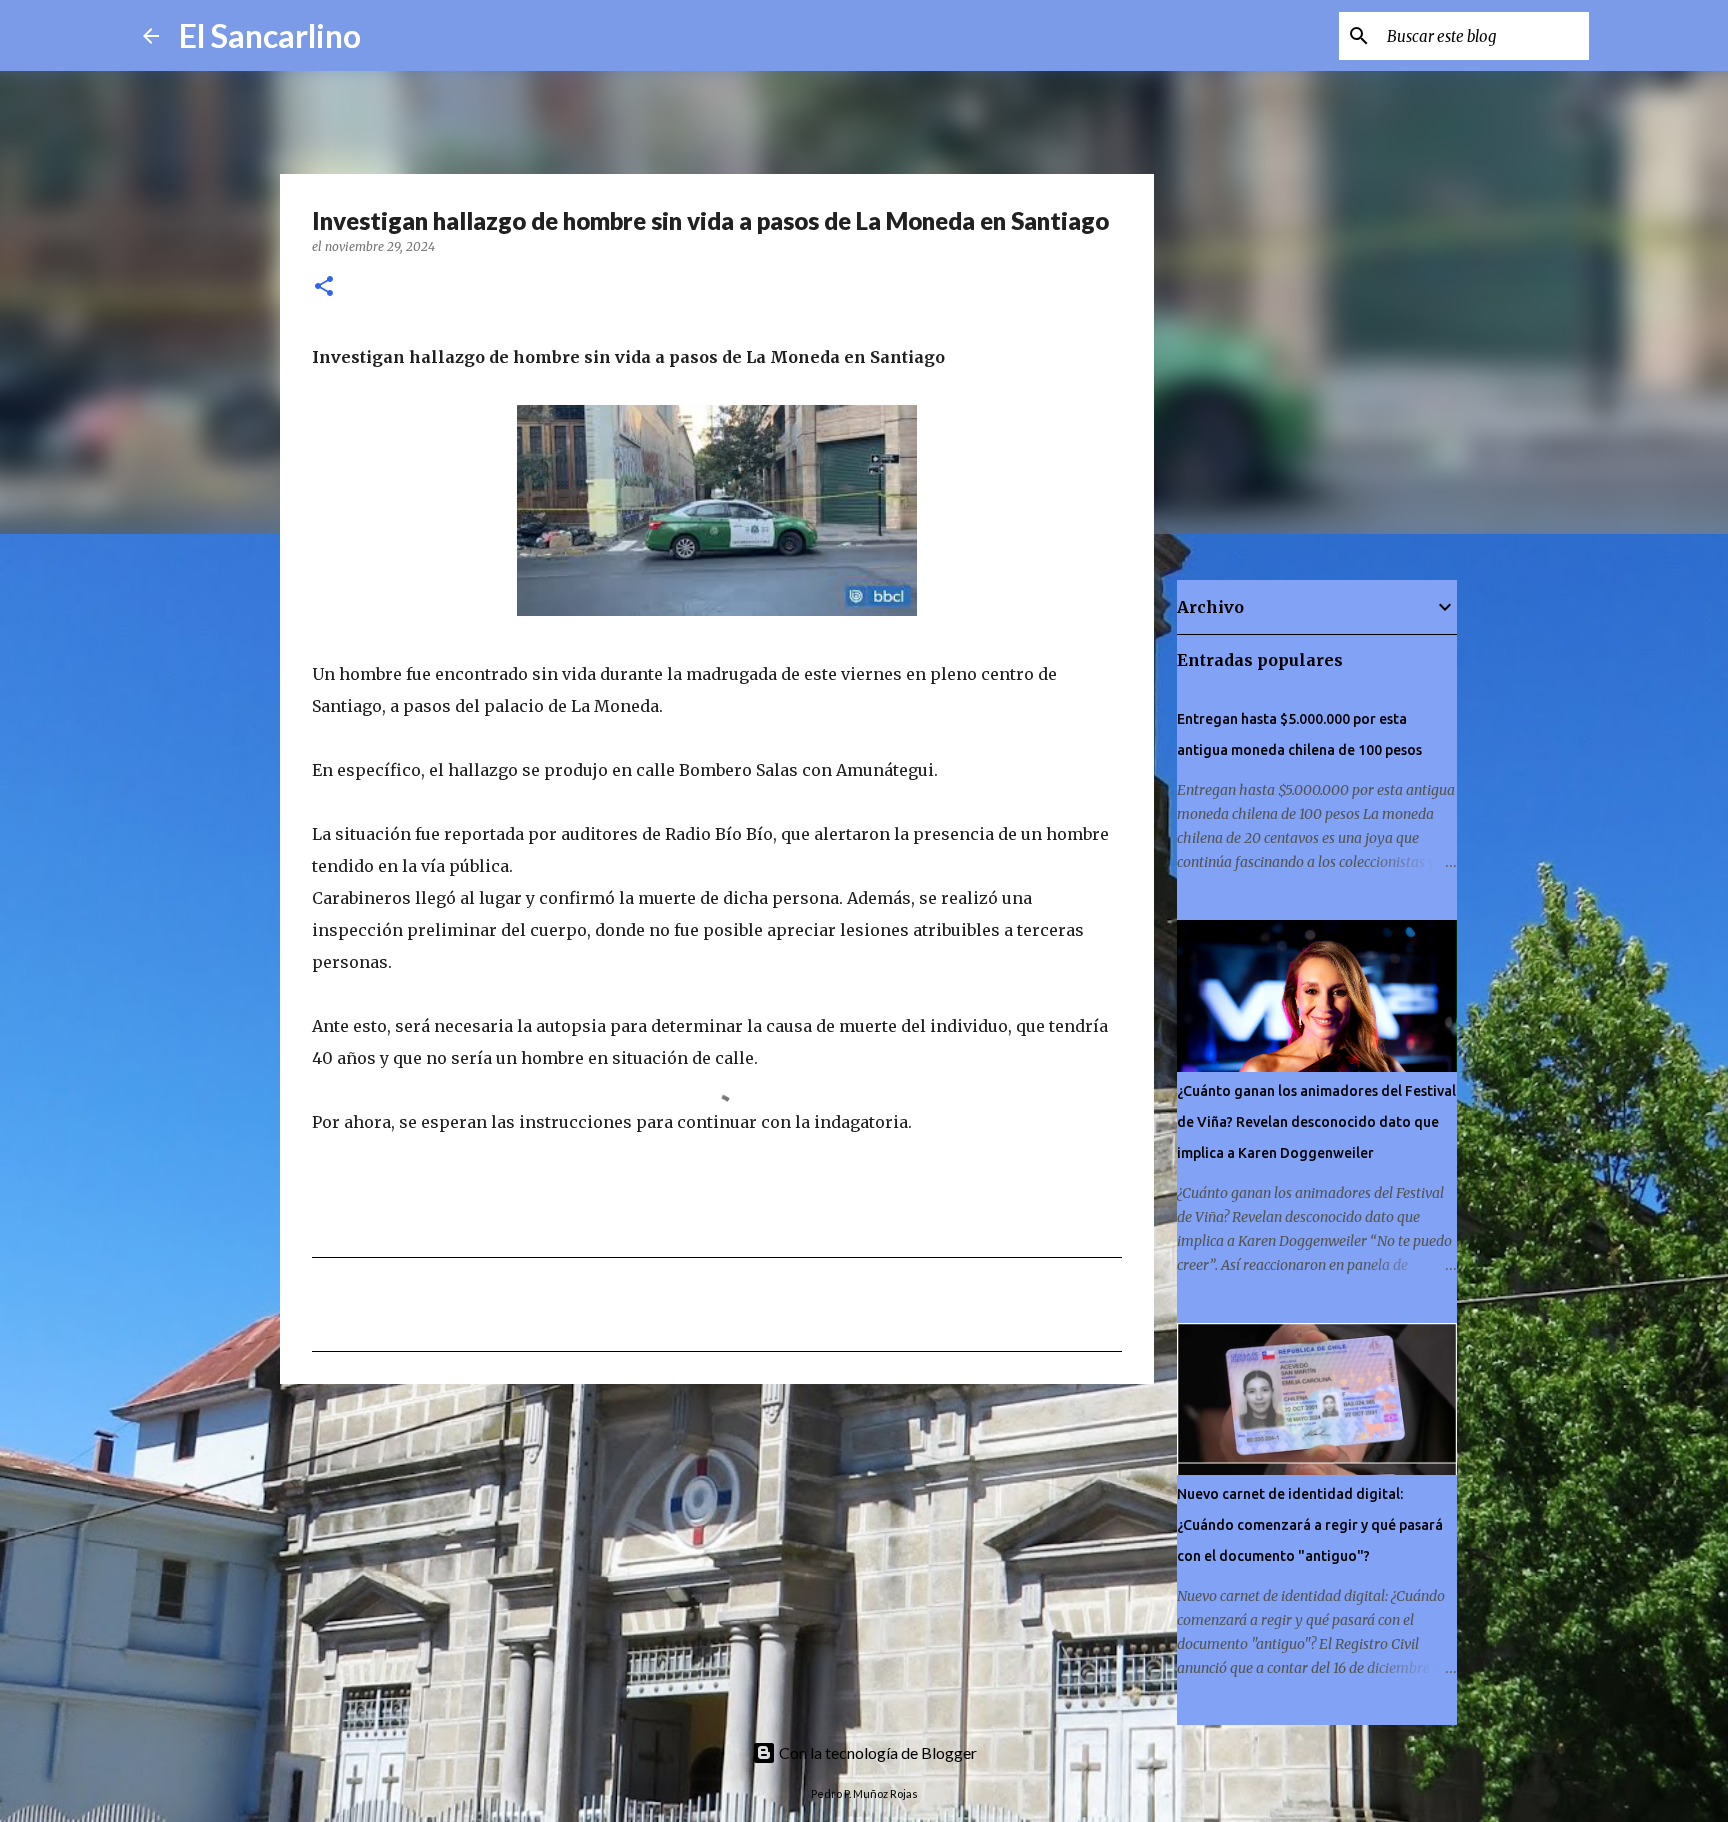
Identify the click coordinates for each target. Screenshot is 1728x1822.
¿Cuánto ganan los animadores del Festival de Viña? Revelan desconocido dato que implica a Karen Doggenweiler (1316, 1122)
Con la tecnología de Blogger (876, 1752)
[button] (324, 287)
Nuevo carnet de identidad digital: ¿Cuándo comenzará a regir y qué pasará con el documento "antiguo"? (1310, 1525)
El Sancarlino (270, 35)
